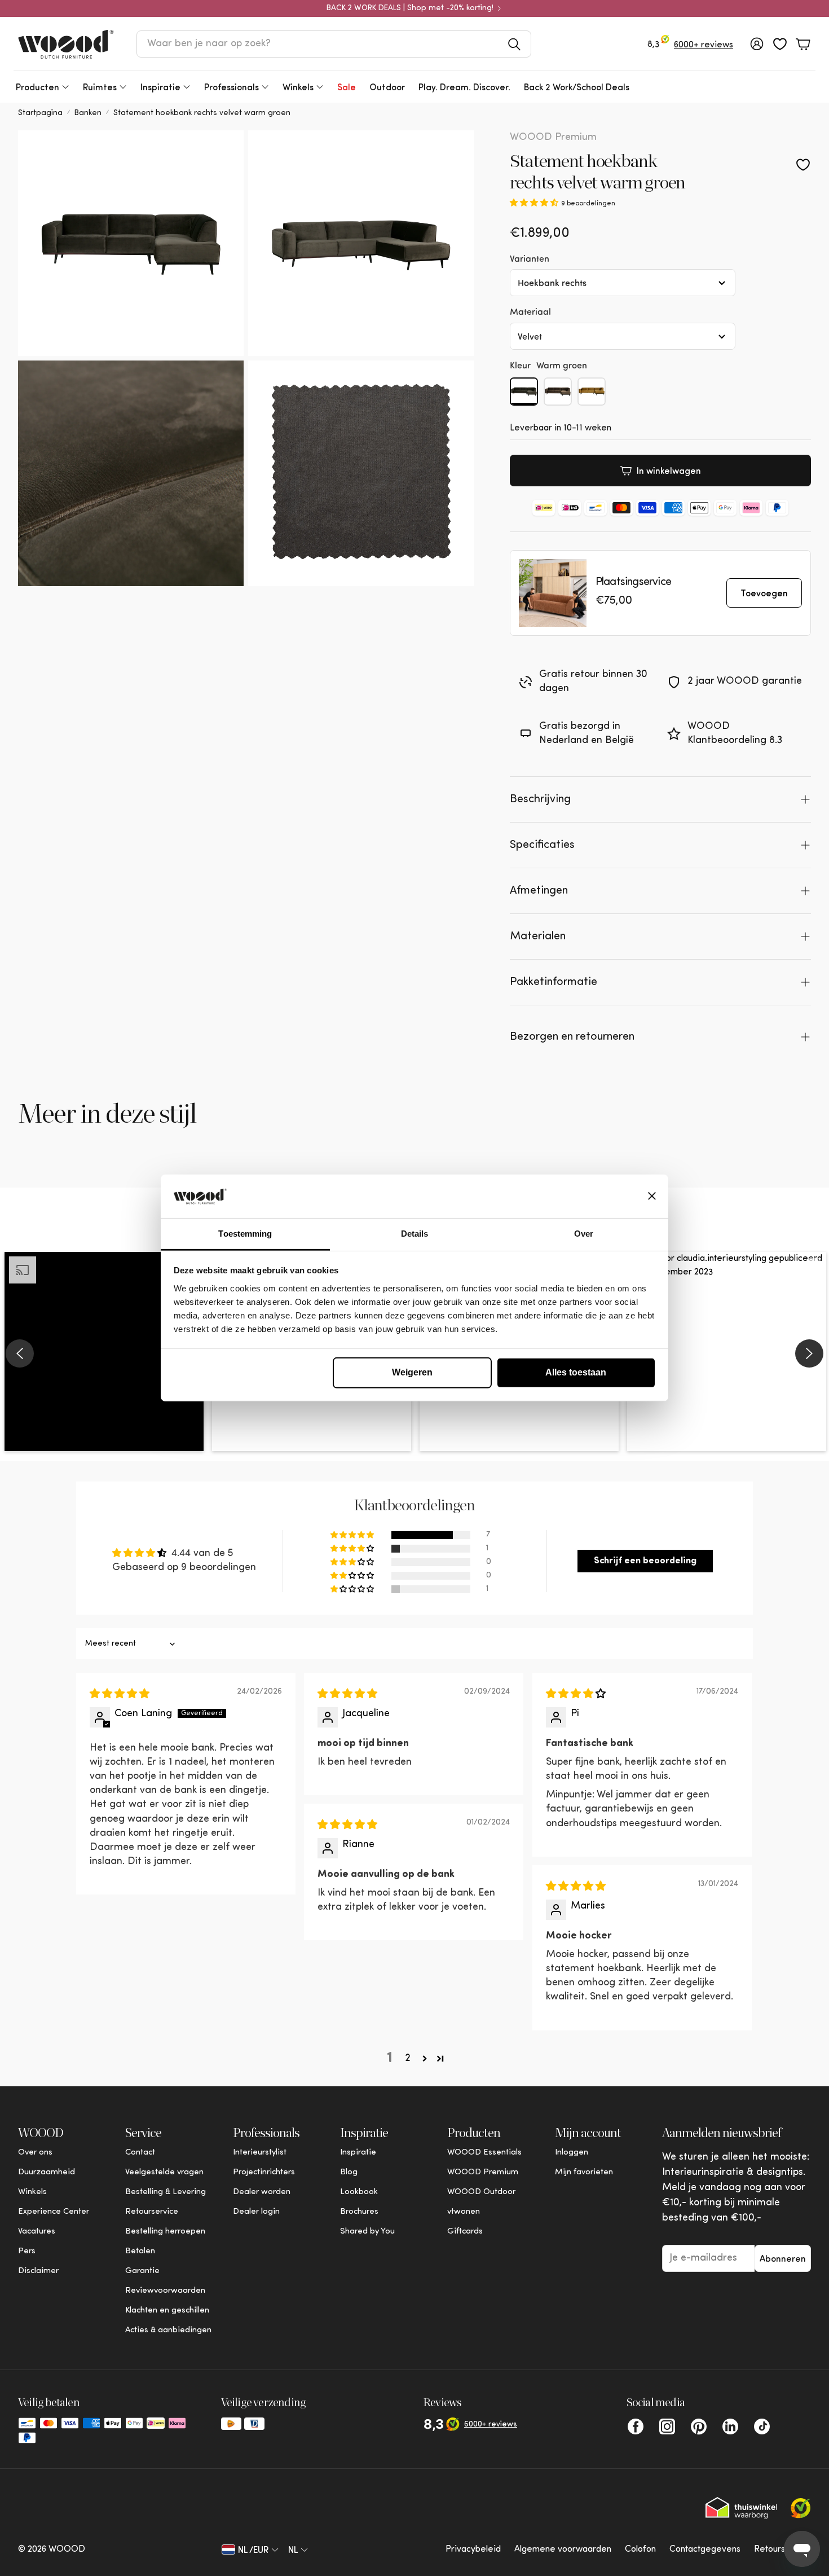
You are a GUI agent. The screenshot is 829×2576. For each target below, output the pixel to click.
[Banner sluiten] (652, 1196)
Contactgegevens (705, 2549)
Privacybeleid (473, 2549)
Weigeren (412, 1372)
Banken (88, 113)
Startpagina (40, 113)
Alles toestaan (576, 1372)
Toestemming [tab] (245, 1234)
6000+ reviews (704, 45)
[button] (334, 44)
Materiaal (530, 311)
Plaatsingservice (633, 582)
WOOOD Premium (553, 138)
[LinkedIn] (730, 2426)
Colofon (640, 2549)
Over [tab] (584, 1234)
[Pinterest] (699, 2426)
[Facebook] (636, 2426)
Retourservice (782, 2549)
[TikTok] (762, 2426)
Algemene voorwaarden (563, 2549)
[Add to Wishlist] (803, 165)
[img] (120, 1695)
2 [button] (408, 2059)
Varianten (530, 258)
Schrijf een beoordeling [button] (645, 1561)
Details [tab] (415, 1234)
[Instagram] (667, 2426)
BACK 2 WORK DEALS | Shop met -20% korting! (410, 8)
